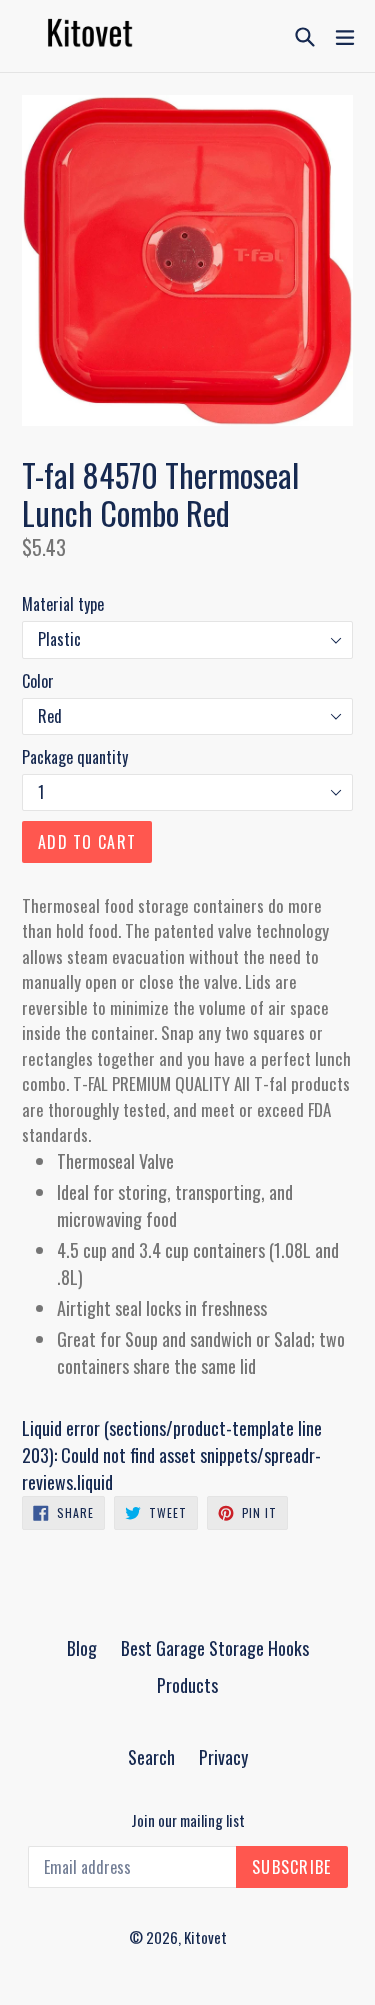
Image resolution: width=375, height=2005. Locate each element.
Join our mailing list (188, 1820)
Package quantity (75, 757)
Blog (82, 1648)
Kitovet (205, 1937)
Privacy (223, 1757)
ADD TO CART (87, 842)
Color (38, 681)
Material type (63, 604)
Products (187, 1685)
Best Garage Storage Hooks (215, 1648)
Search (151, 1757)
